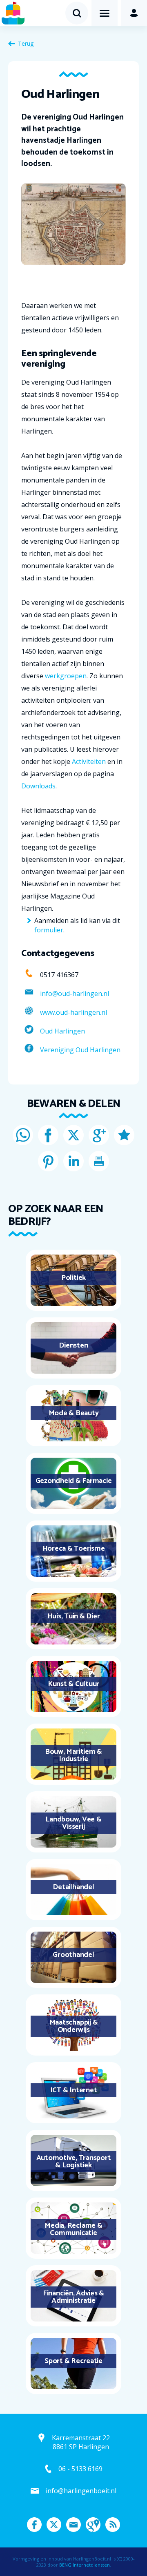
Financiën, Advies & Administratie (73, 2297)
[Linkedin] (73, 1161)
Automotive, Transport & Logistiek (74, 2162)
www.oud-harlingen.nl (73, 1012)
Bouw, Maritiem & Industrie (73, 1755)
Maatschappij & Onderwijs (74, 2026)
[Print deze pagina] (99, 1161)
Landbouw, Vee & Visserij (73, 1823)
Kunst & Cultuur (73, 1684)
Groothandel (73, 1955)
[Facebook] (48, 1135)
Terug (26, 43)
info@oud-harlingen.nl (75, 994)
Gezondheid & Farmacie (74, 1481)
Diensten (73, 1346)
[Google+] (99, 1135)
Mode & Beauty (74, 1413)
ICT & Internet (74, 2090)
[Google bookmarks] (124, 1135)
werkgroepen (66, 676)
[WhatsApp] (23, 1135)
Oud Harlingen (62, 1031)
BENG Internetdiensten (85, 2565)
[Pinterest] (48, 1161)
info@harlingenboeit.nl (81, 2491)
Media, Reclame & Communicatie (73, 2229)
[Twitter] (73, 1135)
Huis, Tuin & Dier (74, 1616)
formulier (49, 930)
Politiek (73, 1278)
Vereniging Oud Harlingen (80, 1050)
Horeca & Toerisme (74, 1549)
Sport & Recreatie (73, 2361)
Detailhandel (73, 1887)
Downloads (38, 786)
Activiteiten (89, 761)
